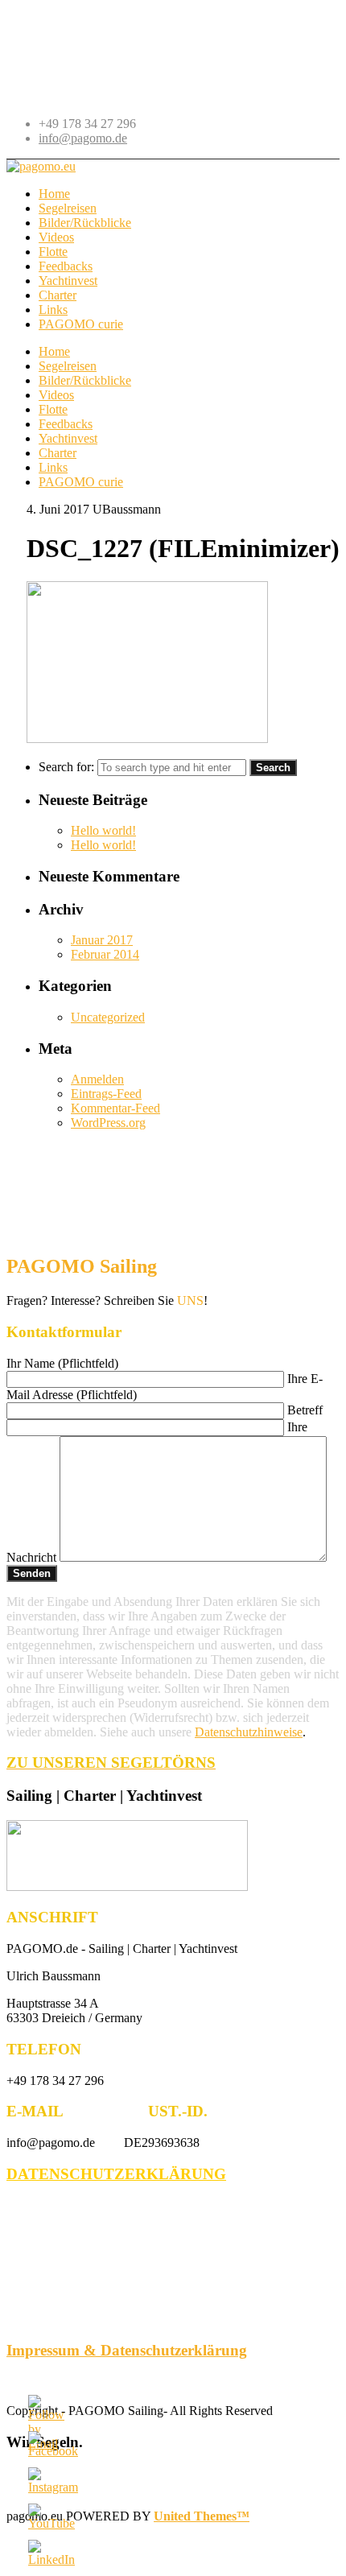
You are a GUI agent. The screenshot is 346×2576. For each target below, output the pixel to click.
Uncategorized (108, 1017)
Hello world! (103, 830)
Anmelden (97, 1079)
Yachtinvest (68, 438)
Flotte (53, 409)
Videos (56, 395)
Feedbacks (66, 424)
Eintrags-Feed (106, 1094)
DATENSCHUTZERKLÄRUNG (116, 2174)
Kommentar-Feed (115, 1108)
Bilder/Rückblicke (85, 380)
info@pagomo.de (83, 138)
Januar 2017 (102, 940)
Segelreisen (68, 366)
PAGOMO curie (81, 482)
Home (54, 351)
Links (53, 467)
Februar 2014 (105, 954)
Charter (58, 453)
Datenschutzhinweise (249, 1732)
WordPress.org (108, 1123)
